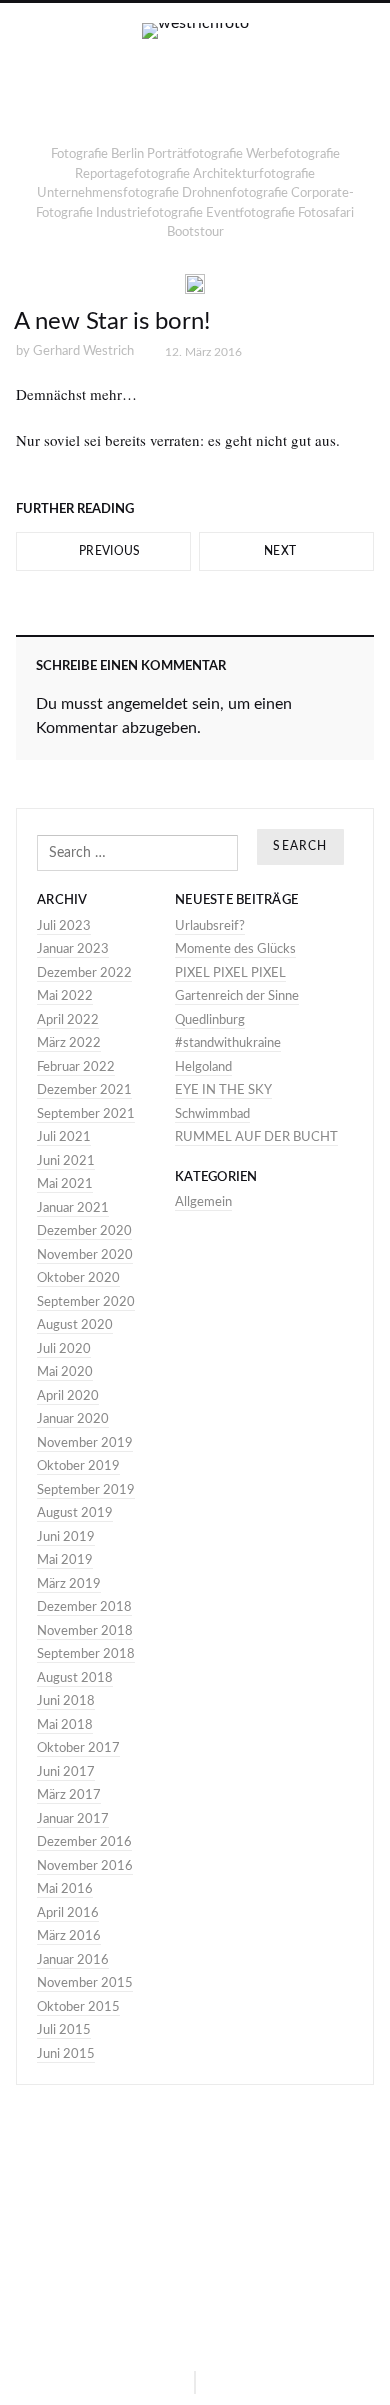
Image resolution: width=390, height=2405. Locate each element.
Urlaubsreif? (210, 926)
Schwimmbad (212, 1114)
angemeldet (147, 704)
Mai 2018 (65, 1725)
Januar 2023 (73, 949)
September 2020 (86, 1302)
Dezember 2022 (84, 973)
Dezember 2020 (84, 1231)
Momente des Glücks (235, 949)
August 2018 (75, 1678)
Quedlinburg (210, 1020)
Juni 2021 (66, 1161)
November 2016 (85, 1866)
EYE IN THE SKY (223, 1090)
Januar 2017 (73, 1819)
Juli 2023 (64, 926)
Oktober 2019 (78, 1466)
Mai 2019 (65, 1560)
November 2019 (85, 1443)
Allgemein (203, 1202)
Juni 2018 (66, 1701)
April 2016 (68, 1913)
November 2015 (85, 1983)
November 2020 (85, 1255)
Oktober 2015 (78, 2007)
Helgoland (203, 1067)
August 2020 (75, 1325)
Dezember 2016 (84, 1842)
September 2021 (86, 1114)
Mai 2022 (65, 996)
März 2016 (69, 1936)
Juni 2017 (66, 1772)
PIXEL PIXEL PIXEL (230, 973)
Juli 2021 (64, 1137)
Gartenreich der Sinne (237, 996)
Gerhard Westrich (83, 351)
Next (282, 551)
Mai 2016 (65, 1889)
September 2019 (86, 1490)
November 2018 (85, 1631)
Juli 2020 (64, 1349)
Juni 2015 (66, 2054)
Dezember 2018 (84, 1607)
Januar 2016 (73, 1960)
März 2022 (69, 1043)
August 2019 (75, 1513)
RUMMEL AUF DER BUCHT (256, 1137)
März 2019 (69, 1584)
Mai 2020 (65, 1372)
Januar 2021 (73, 1208)
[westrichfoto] (195, 82)
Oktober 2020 (78, 1278)
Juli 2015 (64, 2030)
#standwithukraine (228, 1043)
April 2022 (68, 1020)
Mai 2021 (65, 1184)
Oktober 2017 (78, 1748)
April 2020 (68, 1396)
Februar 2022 (76, 1067)
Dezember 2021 (84, 1090)
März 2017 (69, 1795)
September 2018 (86, 1654)
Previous (108, 551)
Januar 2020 (73, 1419)
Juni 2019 (66, 1537)
